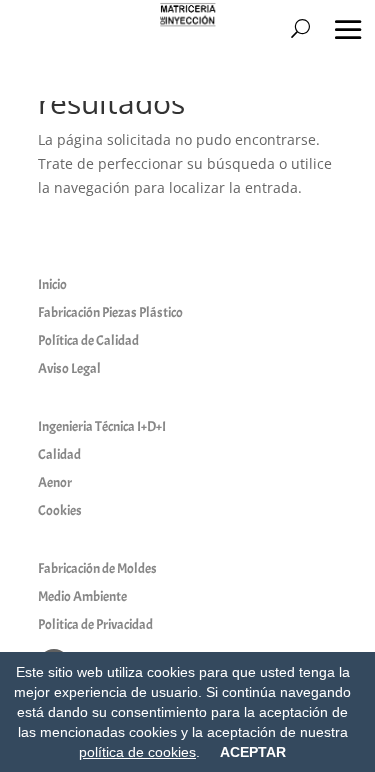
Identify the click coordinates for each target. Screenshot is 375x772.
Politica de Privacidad (95, 624)
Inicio (52, 284)
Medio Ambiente (82, 596)
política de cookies (137, 752)
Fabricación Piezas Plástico (110, 312)
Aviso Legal (69, 368)
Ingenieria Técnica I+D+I (102, 426)
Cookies (60, 510)
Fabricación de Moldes (97, 568)
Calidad (59, 454)
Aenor (55, 482)
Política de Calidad (88, 340)
